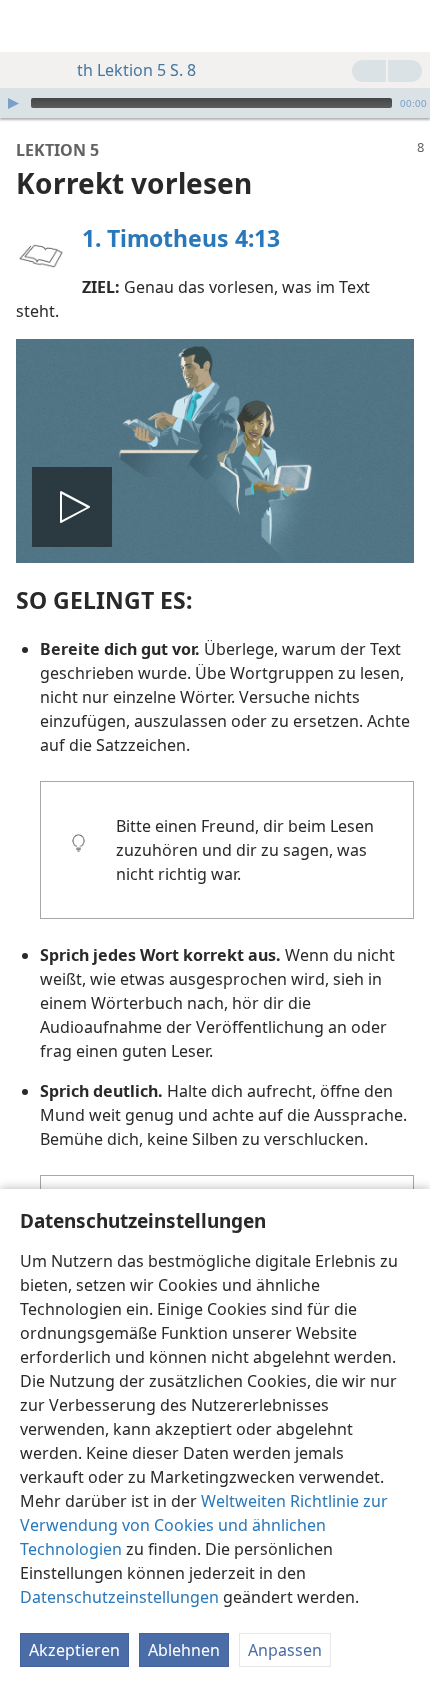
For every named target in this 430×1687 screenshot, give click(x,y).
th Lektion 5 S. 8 (136, 70)
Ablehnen (184, 1650)
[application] (215, 103)
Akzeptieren (74, 1650)
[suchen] (405, 26)
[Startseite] (30, 26)
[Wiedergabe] (13, 103)
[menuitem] (30, 26)
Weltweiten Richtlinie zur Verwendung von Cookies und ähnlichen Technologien (204, 1525)
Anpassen (285, 1650)
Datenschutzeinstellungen (119, 1597)
